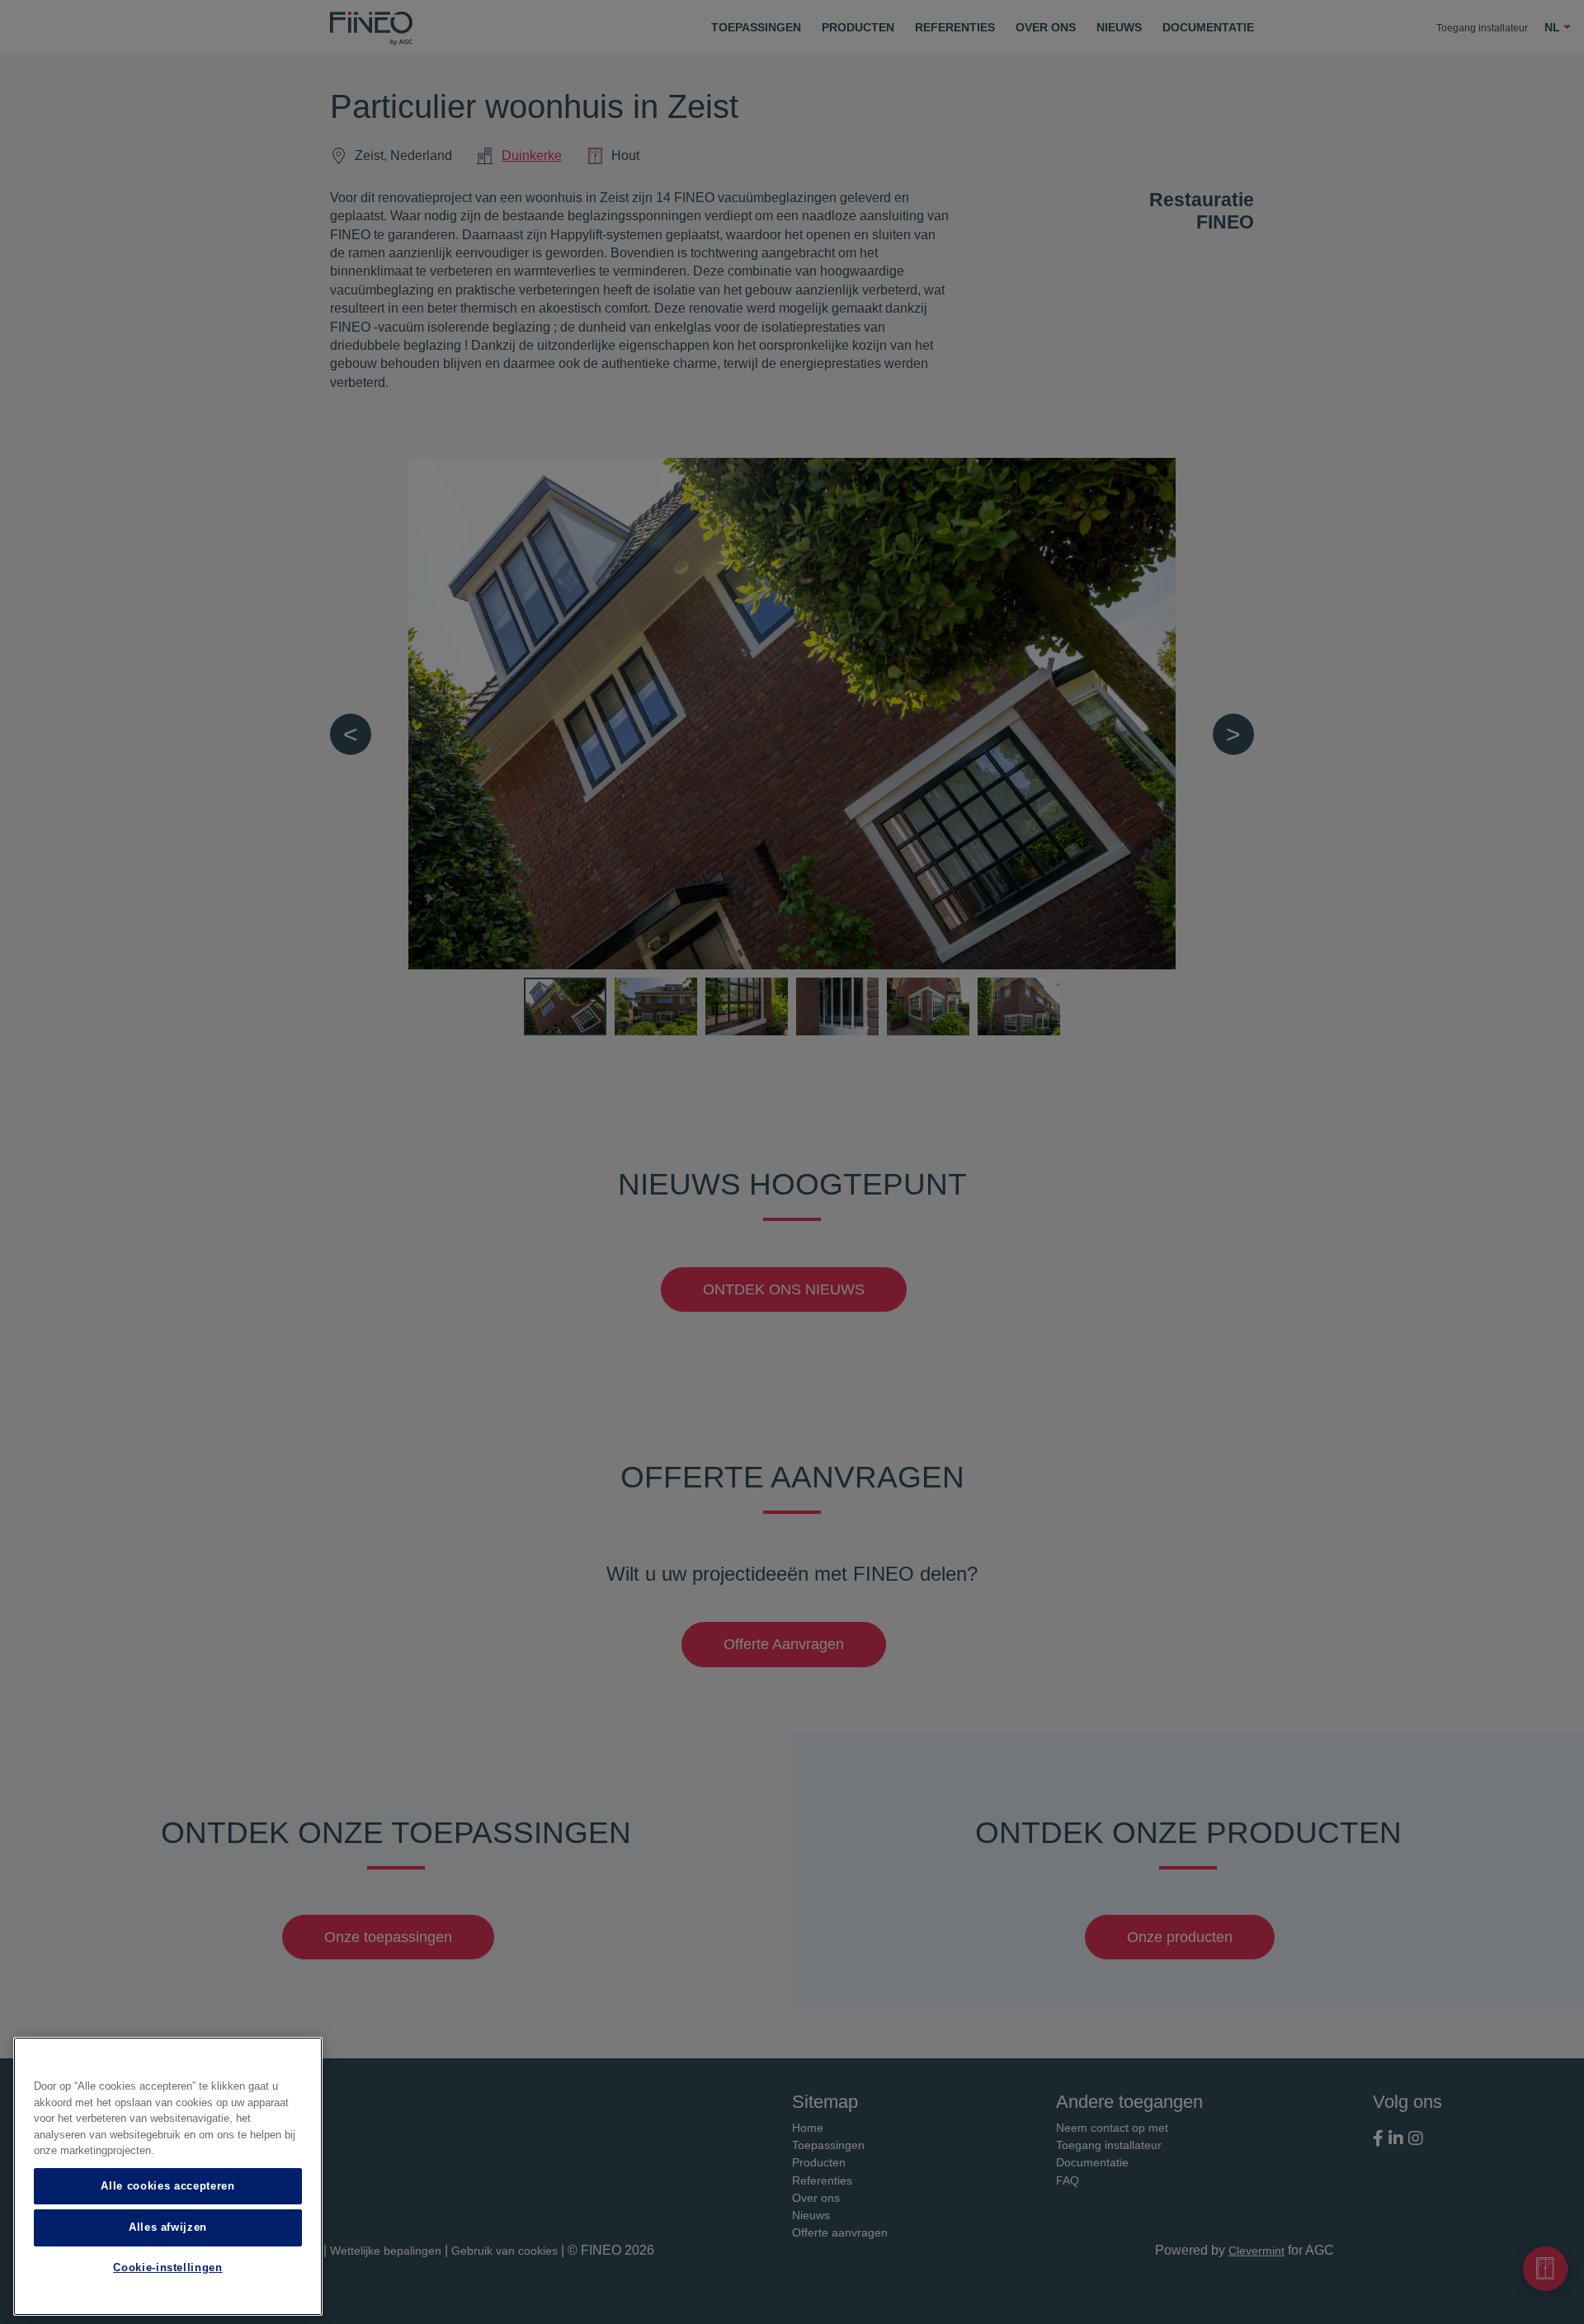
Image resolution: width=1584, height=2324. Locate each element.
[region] (168, 2176)
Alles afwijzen (168, 2227)
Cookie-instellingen (167, 2268)
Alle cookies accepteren (167, 2186)
